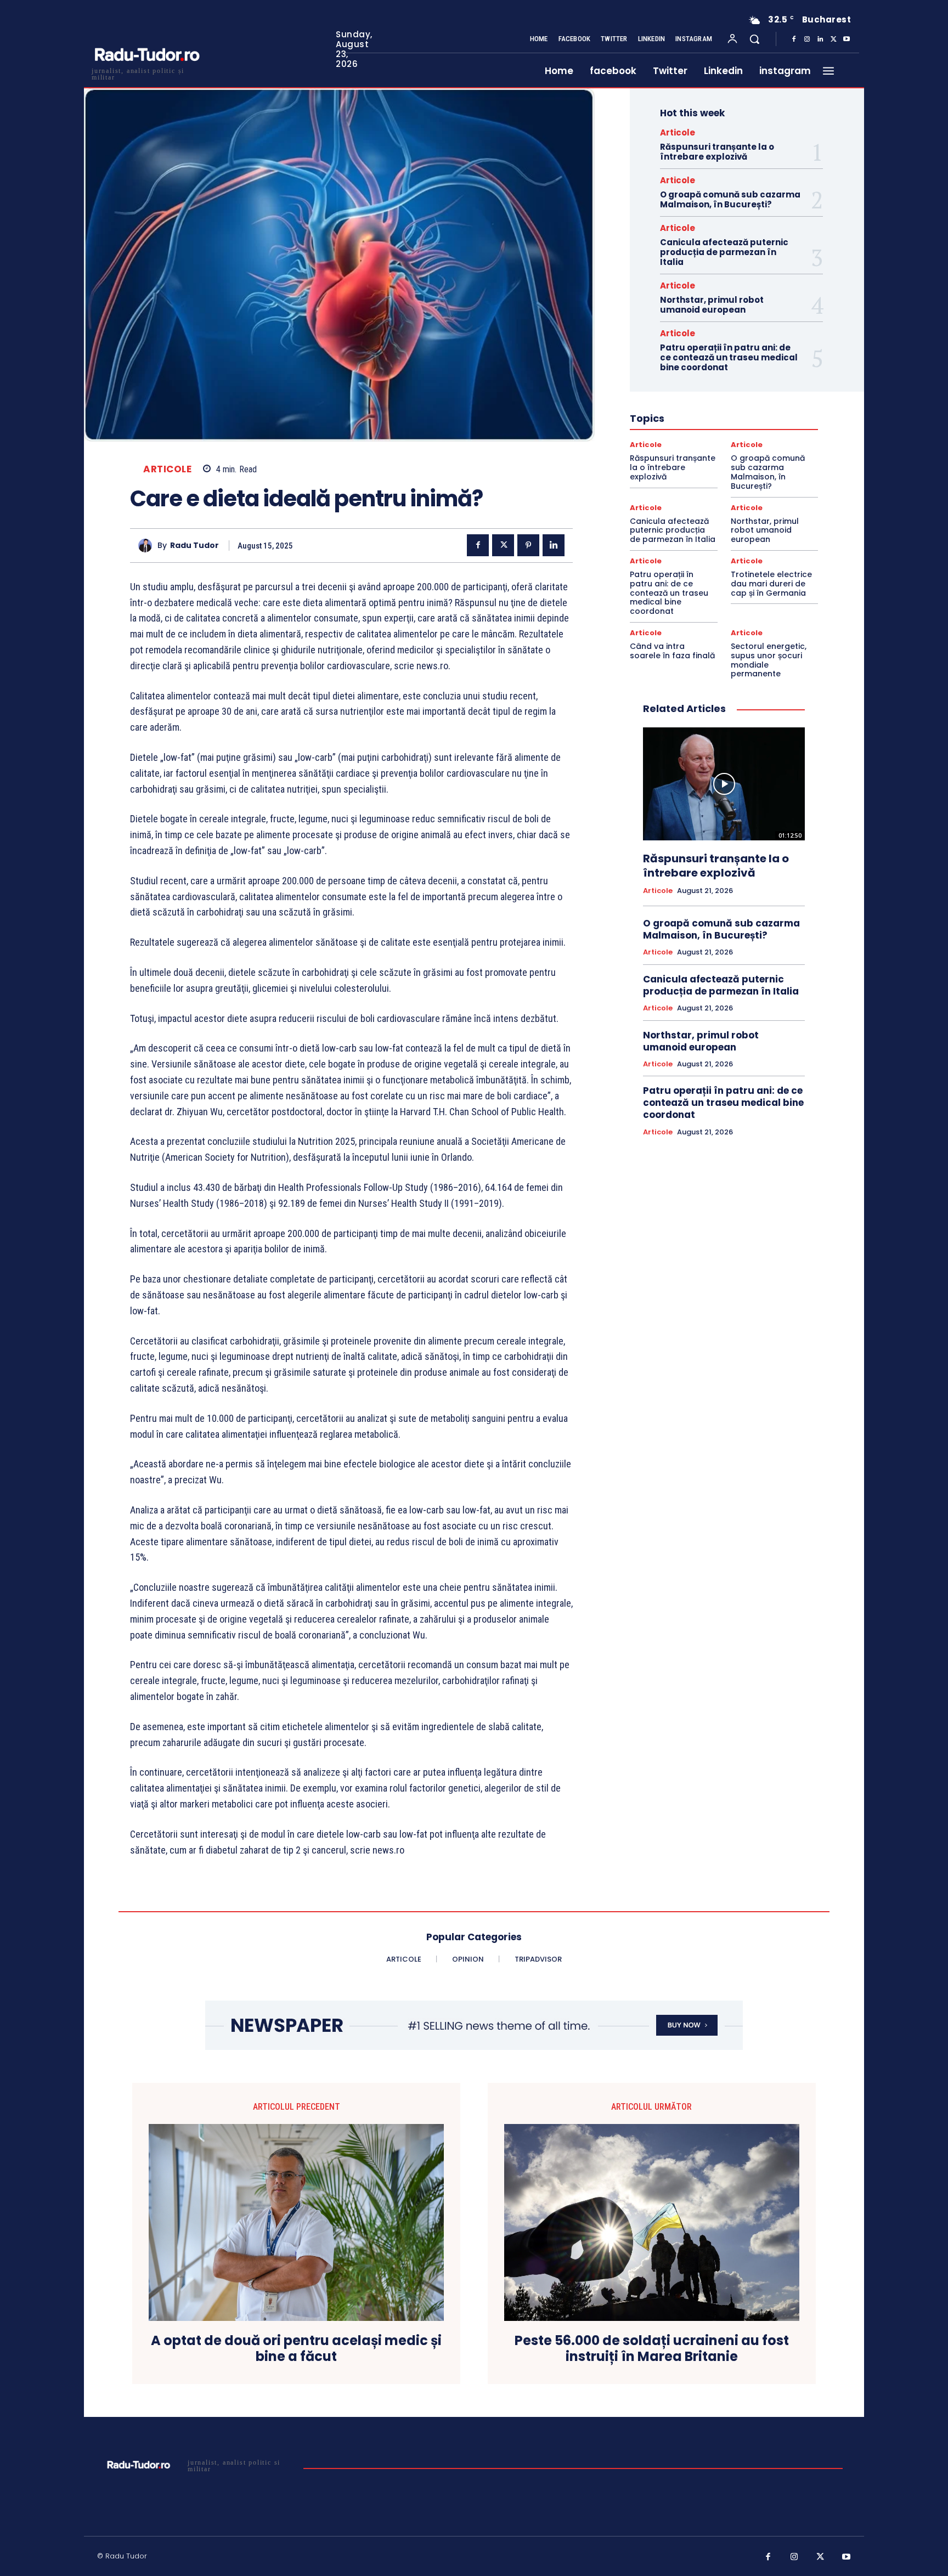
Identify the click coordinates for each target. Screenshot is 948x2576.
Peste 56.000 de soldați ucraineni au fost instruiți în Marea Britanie (652, 2349)
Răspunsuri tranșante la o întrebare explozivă (717, 152)
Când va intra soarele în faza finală (672, 651)
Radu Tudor (194, 546)
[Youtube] (847, 39)
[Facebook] (794, 39)
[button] (754, 39)
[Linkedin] (820, 39)
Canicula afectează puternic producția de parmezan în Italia (724, 252)
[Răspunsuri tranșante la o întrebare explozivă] (724, 784)
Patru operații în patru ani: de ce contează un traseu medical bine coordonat (729, 357)
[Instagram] (807, 39)
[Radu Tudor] (148, 546)
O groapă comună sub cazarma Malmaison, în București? (730, 199)
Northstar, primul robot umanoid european (712, 305)
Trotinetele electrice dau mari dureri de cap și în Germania (771, 584)
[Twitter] (833, 39)
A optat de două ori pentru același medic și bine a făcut (296, 2349)
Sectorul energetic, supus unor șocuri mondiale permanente (769, 660)
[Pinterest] (528, 545)
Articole (167, 469)
